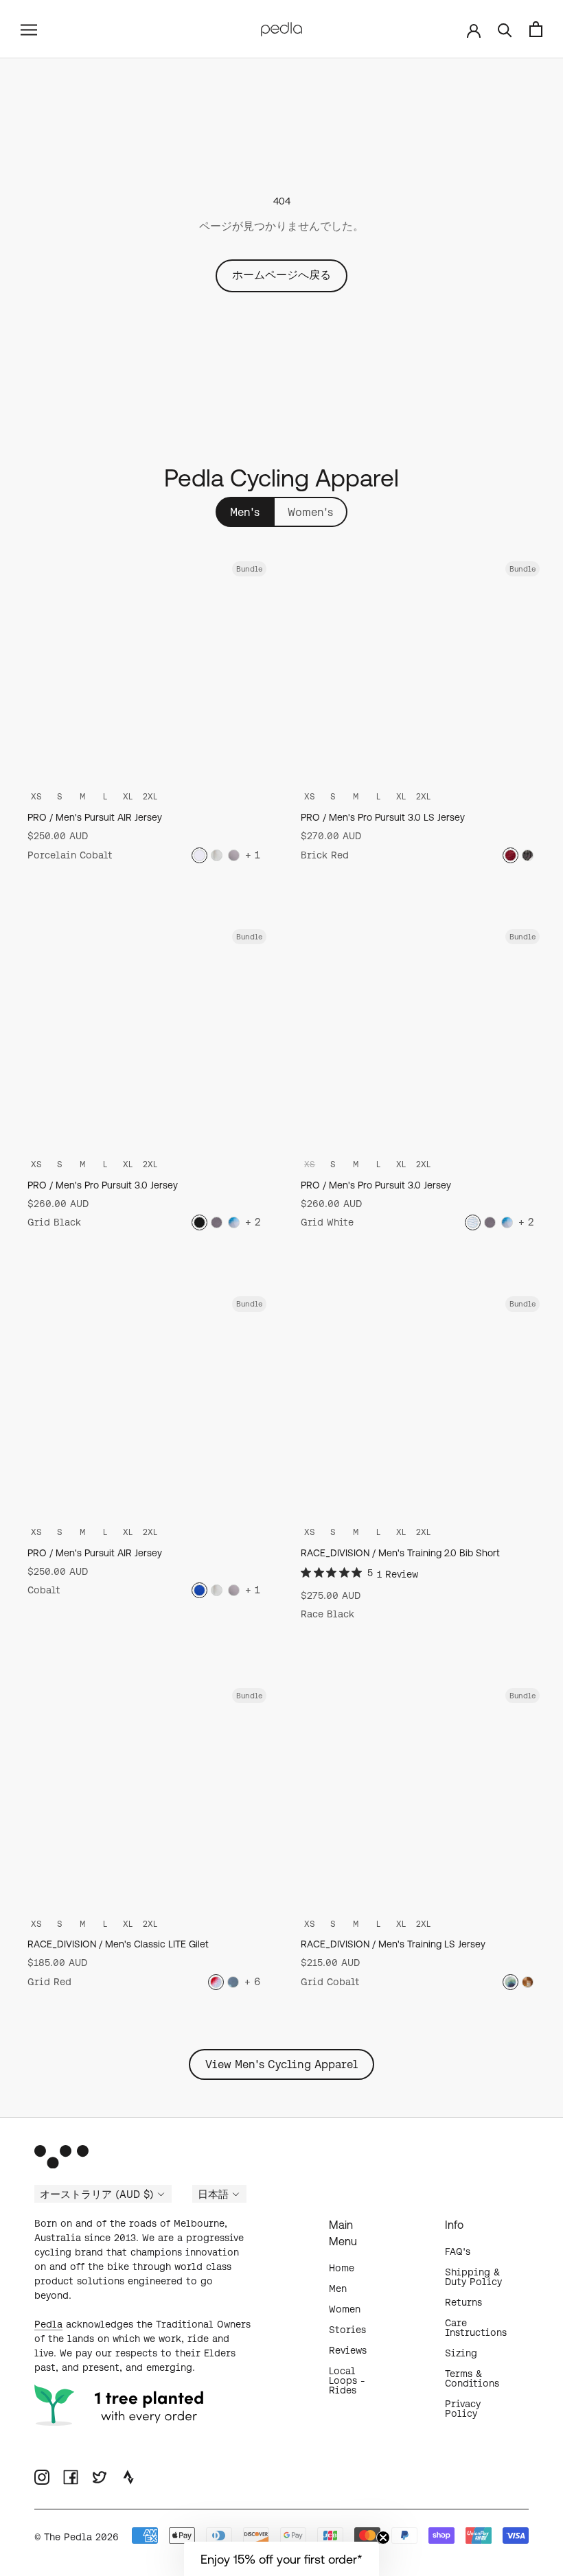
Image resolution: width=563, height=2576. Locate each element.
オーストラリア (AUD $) (97, 2194)
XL (128, 796)
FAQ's (458, 2251)
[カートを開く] (536, 29)
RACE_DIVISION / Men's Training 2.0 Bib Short (400, 1553)
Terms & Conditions (472, 2378)
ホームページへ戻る (281, 274)
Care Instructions (476, 2328)
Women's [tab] (310, 512)
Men (338, 2288)
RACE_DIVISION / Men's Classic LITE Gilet (118, 1944)
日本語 (213, 2194)
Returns (463, 2302)
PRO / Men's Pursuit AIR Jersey (95, 817)
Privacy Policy (463, 2409)
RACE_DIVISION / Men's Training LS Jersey (393, 1944)
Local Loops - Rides (347, 2380)
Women (345, 2309)
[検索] (505, 29)
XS (36, 796)
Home (342, 2268)
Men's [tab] (245, 512)
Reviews (348, 2350)
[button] (281, 2559)
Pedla (48, 2324)
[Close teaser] (383, 2538)
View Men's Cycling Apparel (281, 2064)
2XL (150, 796)
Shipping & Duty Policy (473, 2277)
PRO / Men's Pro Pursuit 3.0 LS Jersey (383, 817)
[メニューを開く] (29, 29)
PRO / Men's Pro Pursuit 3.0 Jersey (103, 1185)
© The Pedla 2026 (77, 2537)
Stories (347, 2330)
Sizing (461, 2353)
